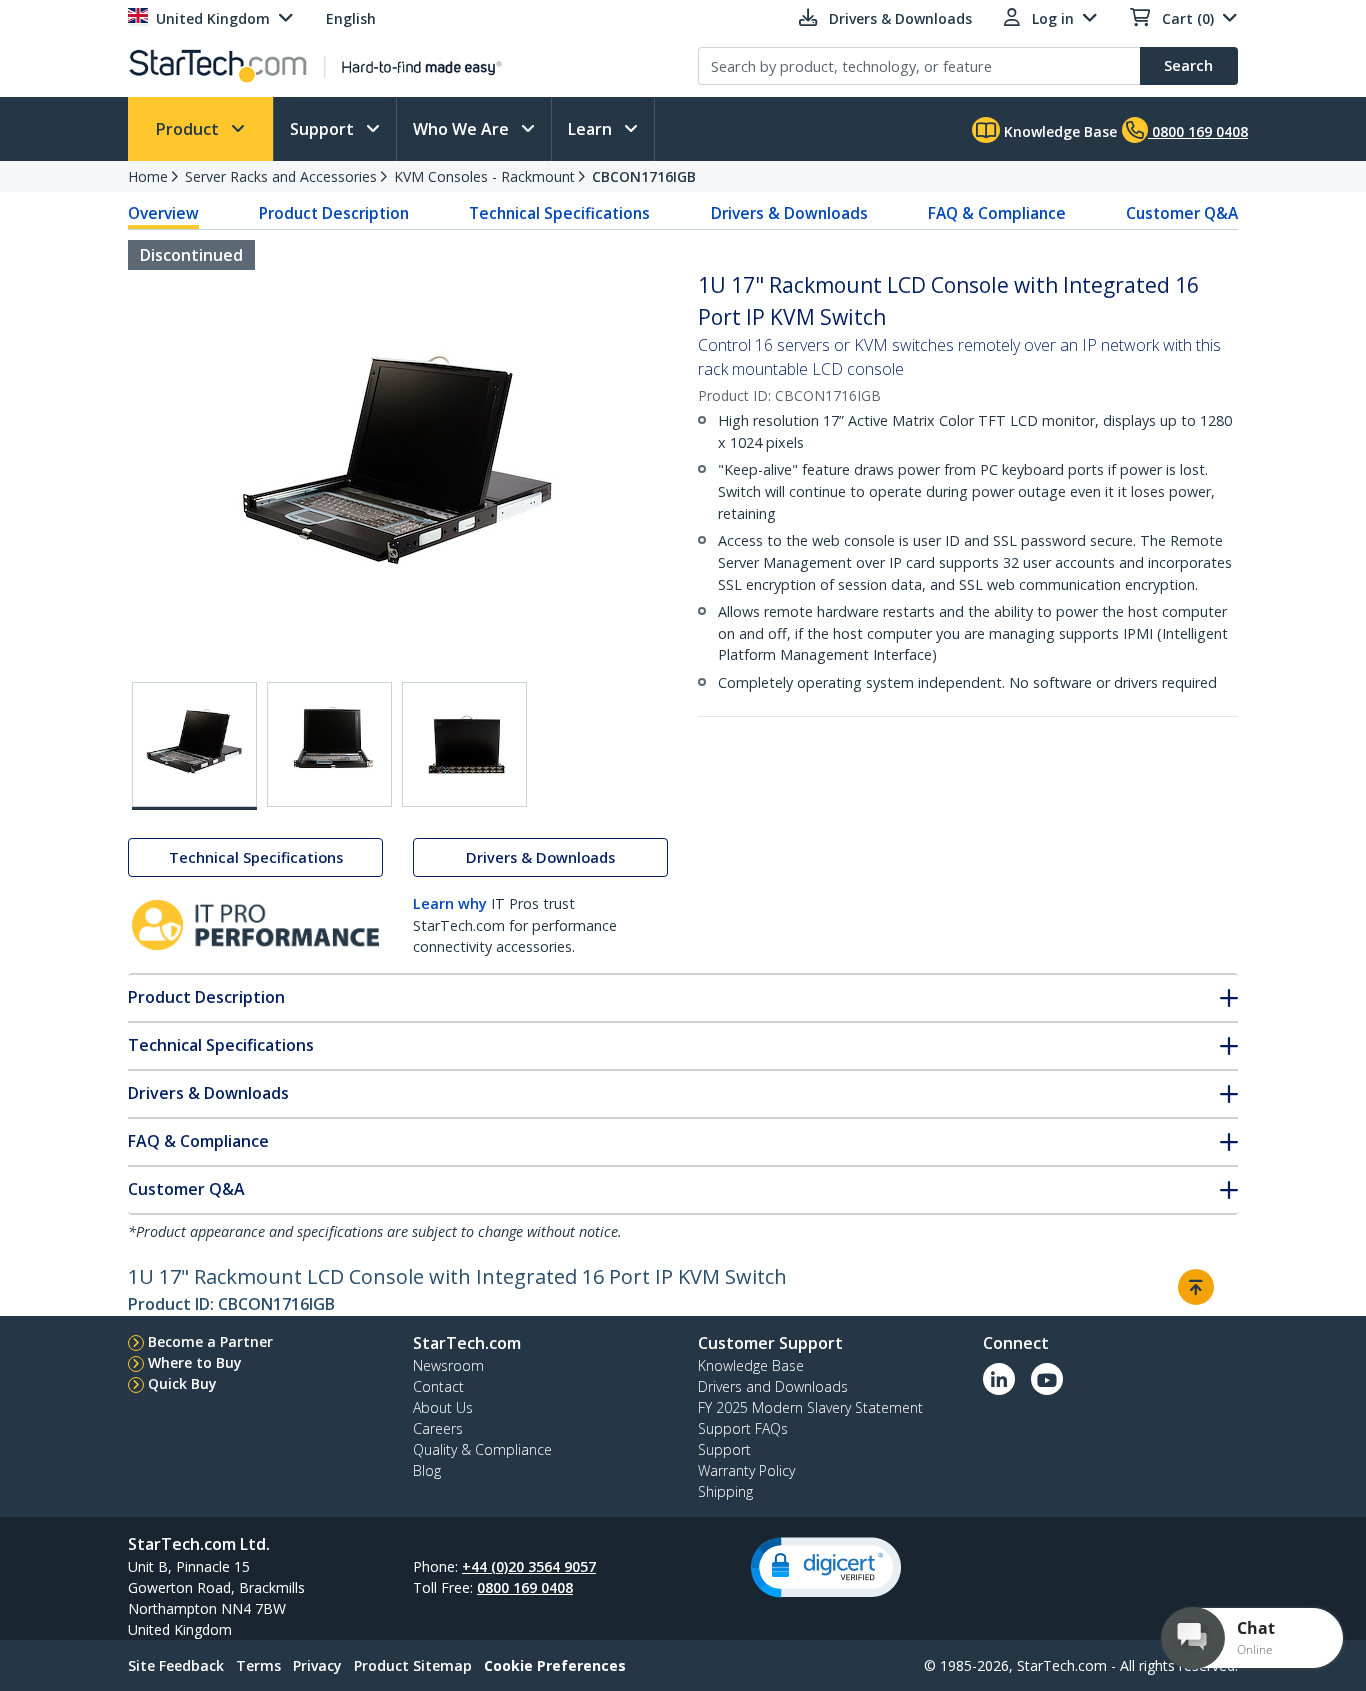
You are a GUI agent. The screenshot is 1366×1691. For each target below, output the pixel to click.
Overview (163, 213)
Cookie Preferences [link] (555, 1665)
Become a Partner (210, 1341)
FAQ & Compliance (997, 213)
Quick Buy (182, 1383)
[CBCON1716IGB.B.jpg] (329, 744)
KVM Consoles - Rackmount (484, 176)
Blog (427, 1470)
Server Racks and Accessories (281, 176)
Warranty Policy (746, 1470)
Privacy (317, 1665)
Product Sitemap (413, 1665)
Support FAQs (743, 1428)
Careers (438, 1428)
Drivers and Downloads (773, 1386)
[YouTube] (1047, 1379)
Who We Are (463, 129)
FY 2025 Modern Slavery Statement (810, 1407)
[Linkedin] (999, 1379)
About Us (443, 1407)
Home (148, 176)
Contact (438, 1386)
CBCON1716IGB (644, 176)
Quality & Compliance (482, 1449)
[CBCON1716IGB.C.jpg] (464, 744)
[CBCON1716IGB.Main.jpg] (194, 746)
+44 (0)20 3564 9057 (529, 1566)
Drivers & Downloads (789, 213)
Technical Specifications (559, 213)
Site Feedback (176, 1665)
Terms (258, 1665)
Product (189, 129)
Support (324, 129)
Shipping (725, 1491)
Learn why (450, 903)
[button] (826, 1567)
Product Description (334, 213)
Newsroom (448, 1365)
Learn (592, 129)
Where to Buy (195, 1362)
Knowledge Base (1058, 131)
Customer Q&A (1182, 213)
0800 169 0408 (525, 1587)
